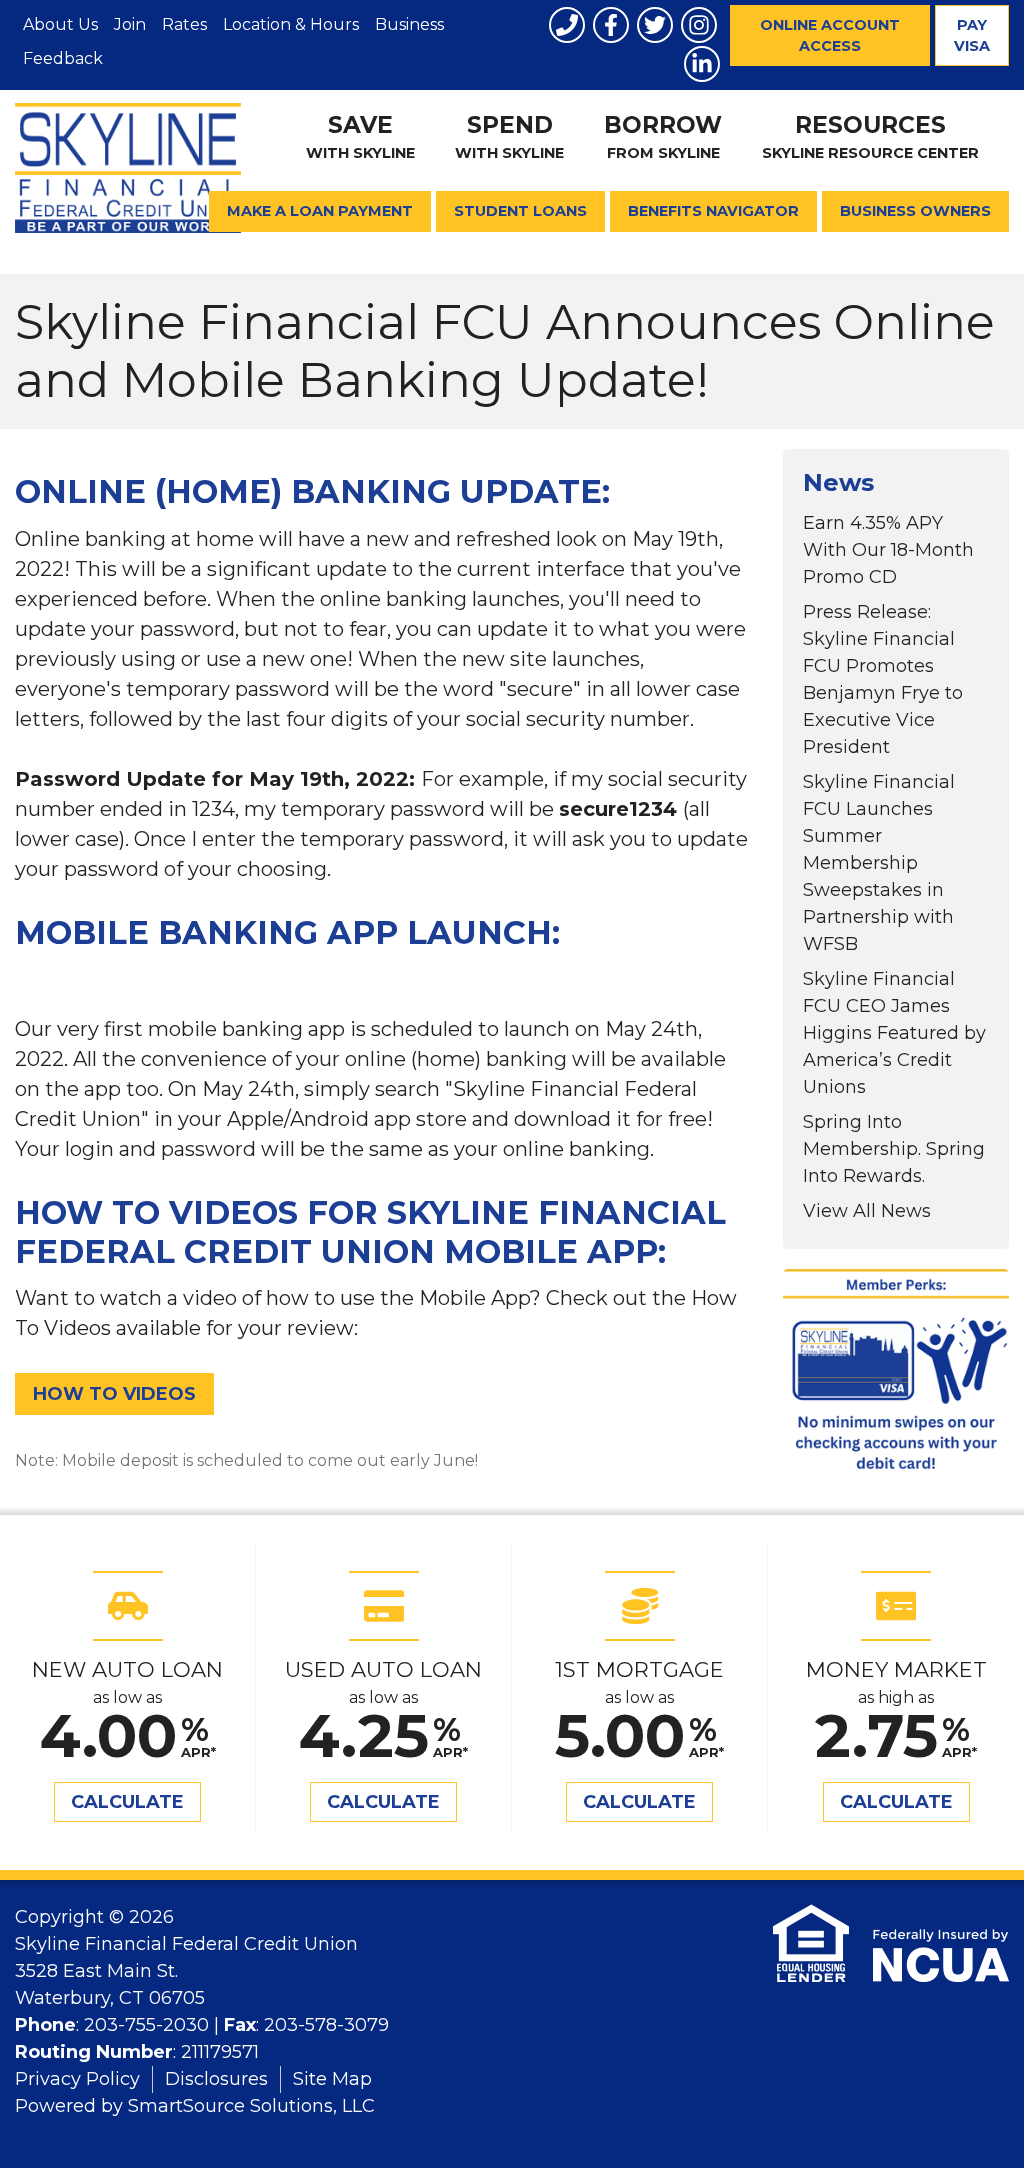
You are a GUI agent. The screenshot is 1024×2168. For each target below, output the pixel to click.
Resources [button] (870, 136)
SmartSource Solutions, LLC (251, 2106)
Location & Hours (291, 24)
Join (130, 24)
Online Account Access (830, 35)
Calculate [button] (127, 1802)
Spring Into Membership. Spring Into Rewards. (894, 1149)
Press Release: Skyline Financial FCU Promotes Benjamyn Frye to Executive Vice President (883, 679)
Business (409, 24)
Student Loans (520, 211)
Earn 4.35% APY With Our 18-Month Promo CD (888, 550)
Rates (184, 24)
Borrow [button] (663, 136)
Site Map (332, 2079)
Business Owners (915, 211)
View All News (867, 1211)
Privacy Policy (77, 2079)
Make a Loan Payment (320, 211)
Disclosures (216, 2079)
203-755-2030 (146, 2025)
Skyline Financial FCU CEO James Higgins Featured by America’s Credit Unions (894, 1033)
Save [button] (360, 136)
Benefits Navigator (713, 211)
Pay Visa (972, 35)
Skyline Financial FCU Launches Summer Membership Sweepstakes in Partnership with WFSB (879, 863)
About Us (60, 24)
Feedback (63, 58)
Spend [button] (509, 136)
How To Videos (114, 1394)
